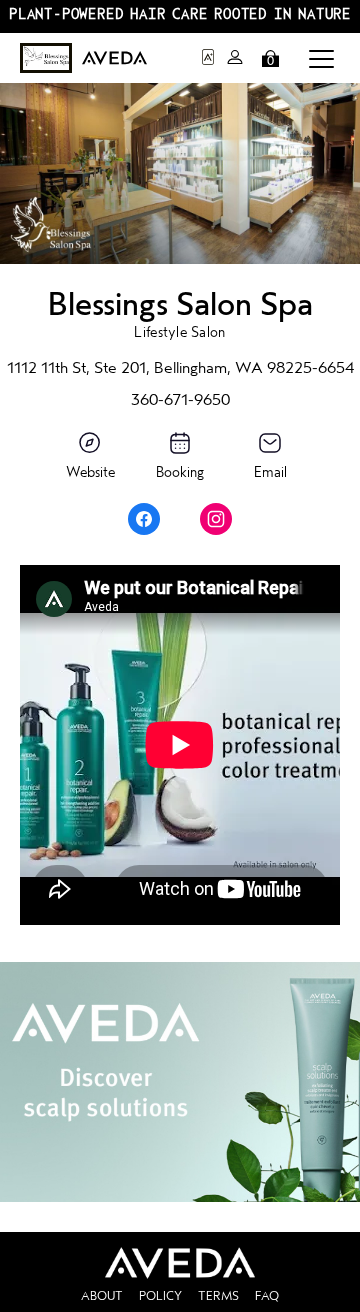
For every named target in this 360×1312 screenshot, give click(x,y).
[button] (321, 58)
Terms (218, 1296)
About (102, 1296)
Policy (160, 1296)
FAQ (267, 1296)
